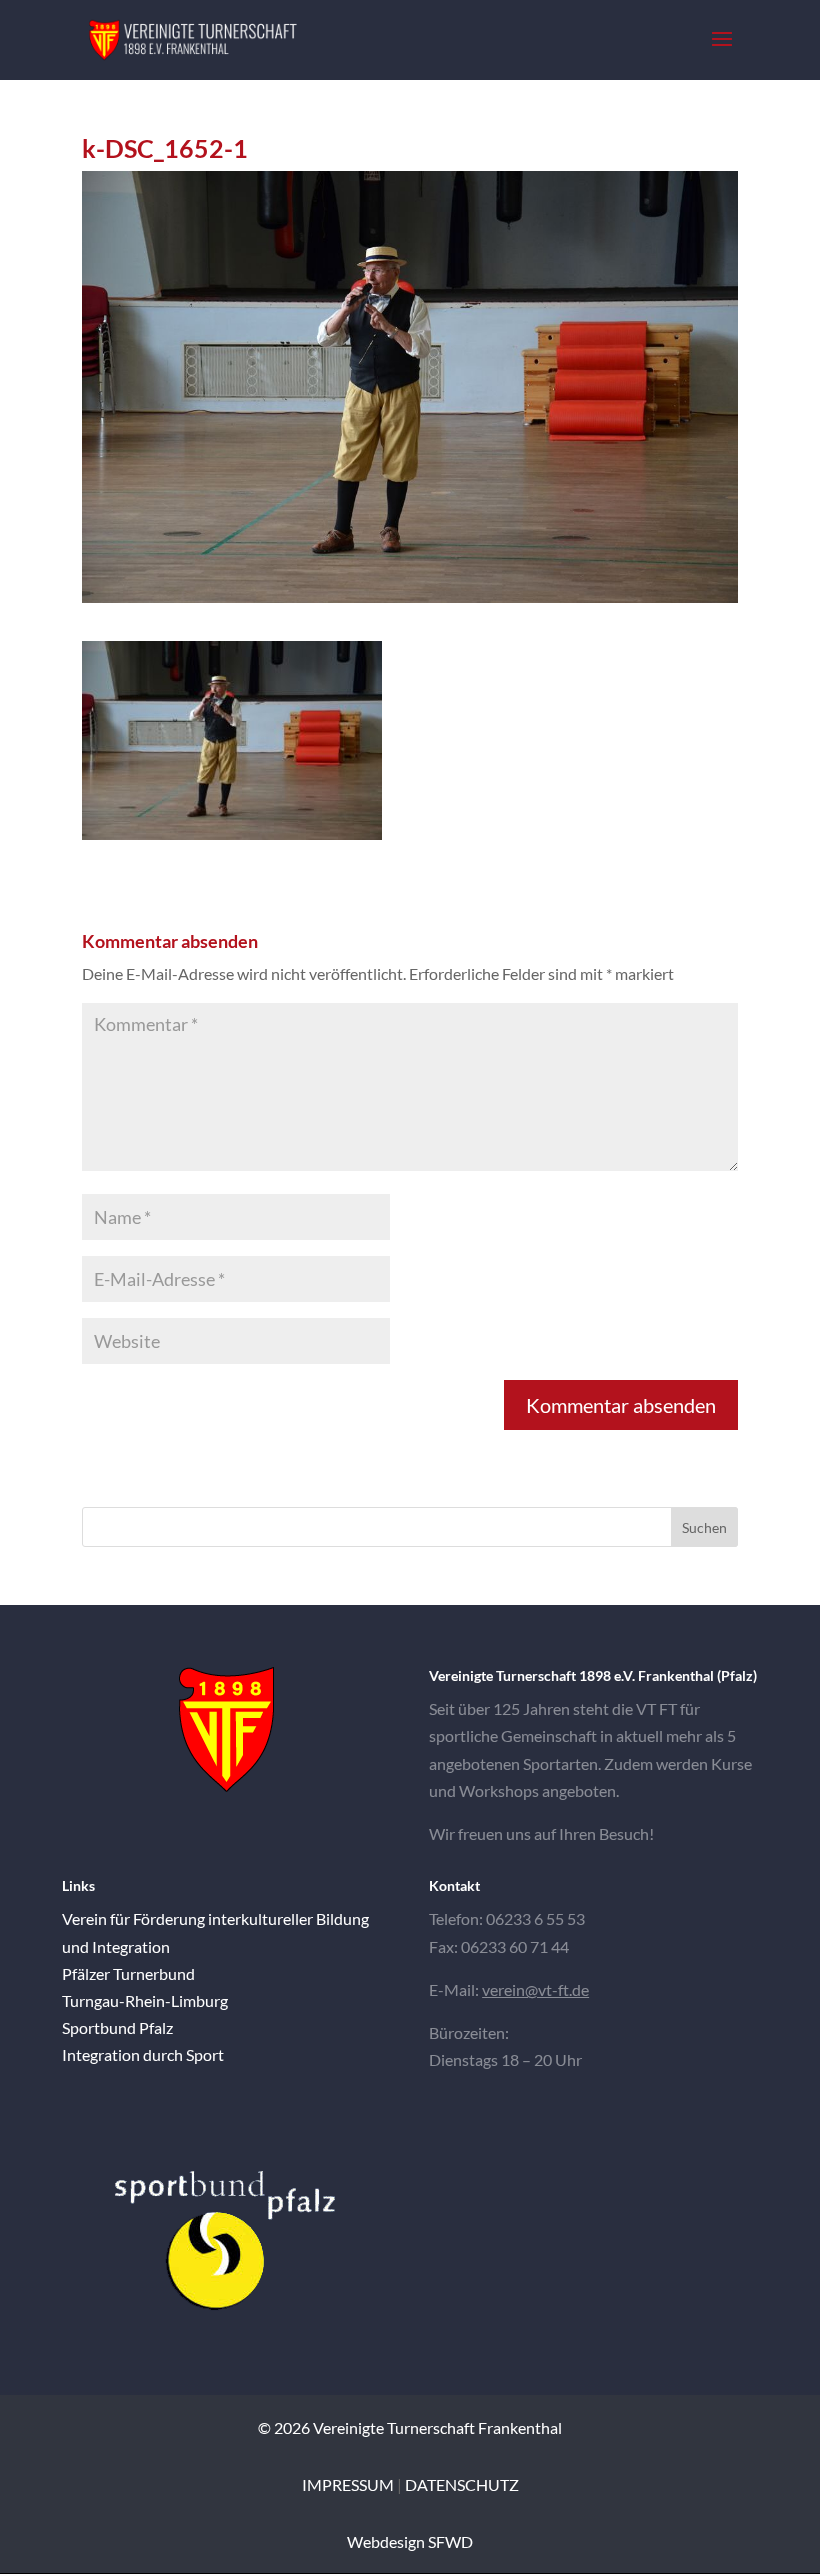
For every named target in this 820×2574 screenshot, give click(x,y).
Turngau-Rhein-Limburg (145, 2000)
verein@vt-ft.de (535, 1989)
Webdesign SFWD (410, 2541)
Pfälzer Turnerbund (128, 1973)
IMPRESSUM (348, 2484)
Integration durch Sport (143, 2054)
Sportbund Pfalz (117, 2027)
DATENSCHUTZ (462, 2484)
